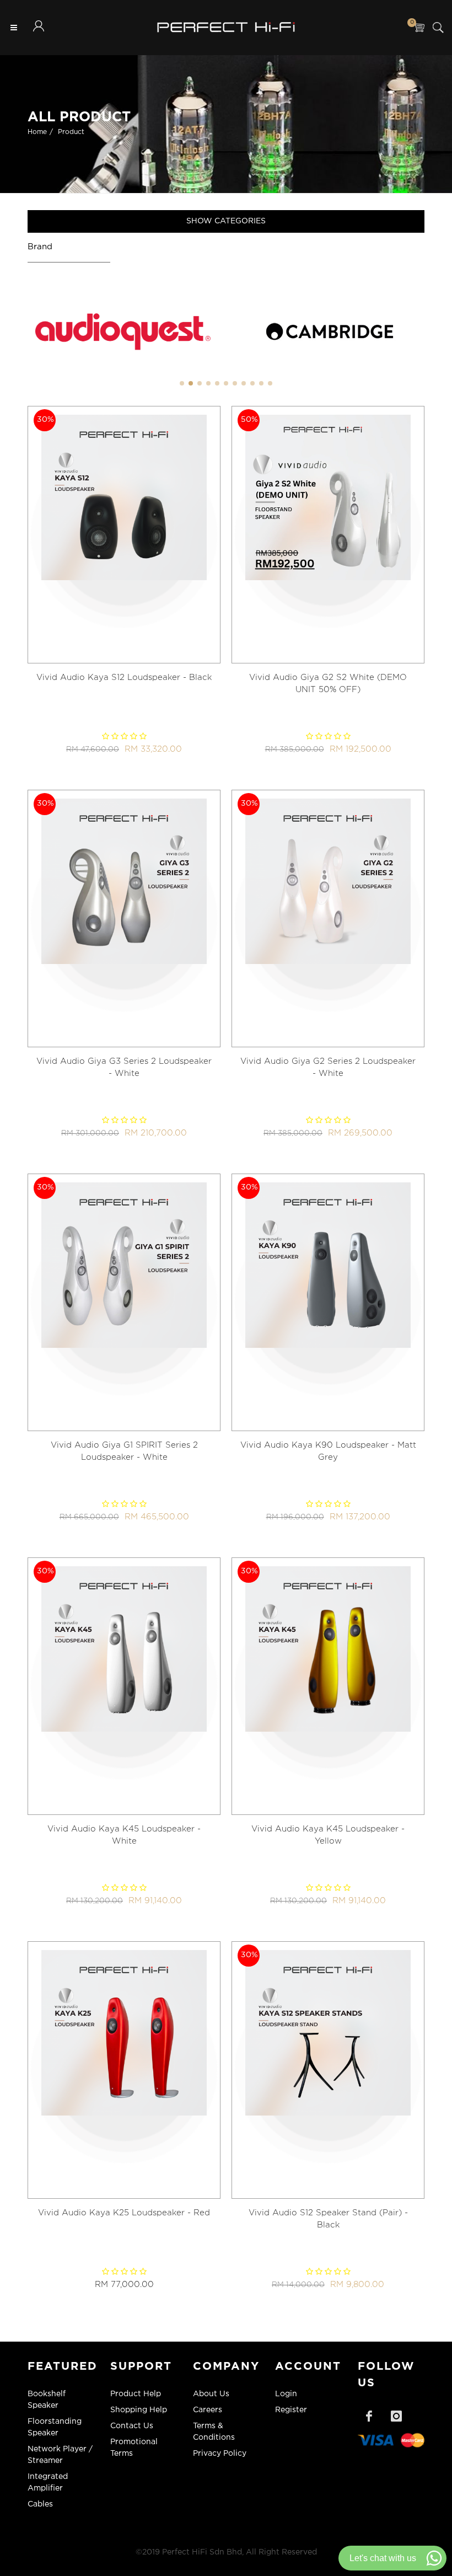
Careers (208, 2410)
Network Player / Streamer (60, 2455)
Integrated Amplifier (48, 2483)
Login (286, 2394)
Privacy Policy (220, 2454)
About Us (211, 2394)
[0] (419, 28)
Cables (40, 2504)
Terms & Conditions (214, 2432)
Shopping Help (139, 2410)
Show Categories (226, 221)
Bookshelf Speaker (47, 2400)
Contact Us (132, 2426)
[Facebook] (369, 2416)
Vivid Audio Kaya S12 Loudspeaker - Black (124, 678)
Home (37, 132)
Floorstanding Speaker (55, 2427)
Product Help (136, 2394)
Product (71, 132)
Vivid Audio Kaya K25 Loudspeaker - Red (124, 2213)
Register (291, 2410)
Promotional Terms (134, 2448)
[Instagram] (396, 2416)
